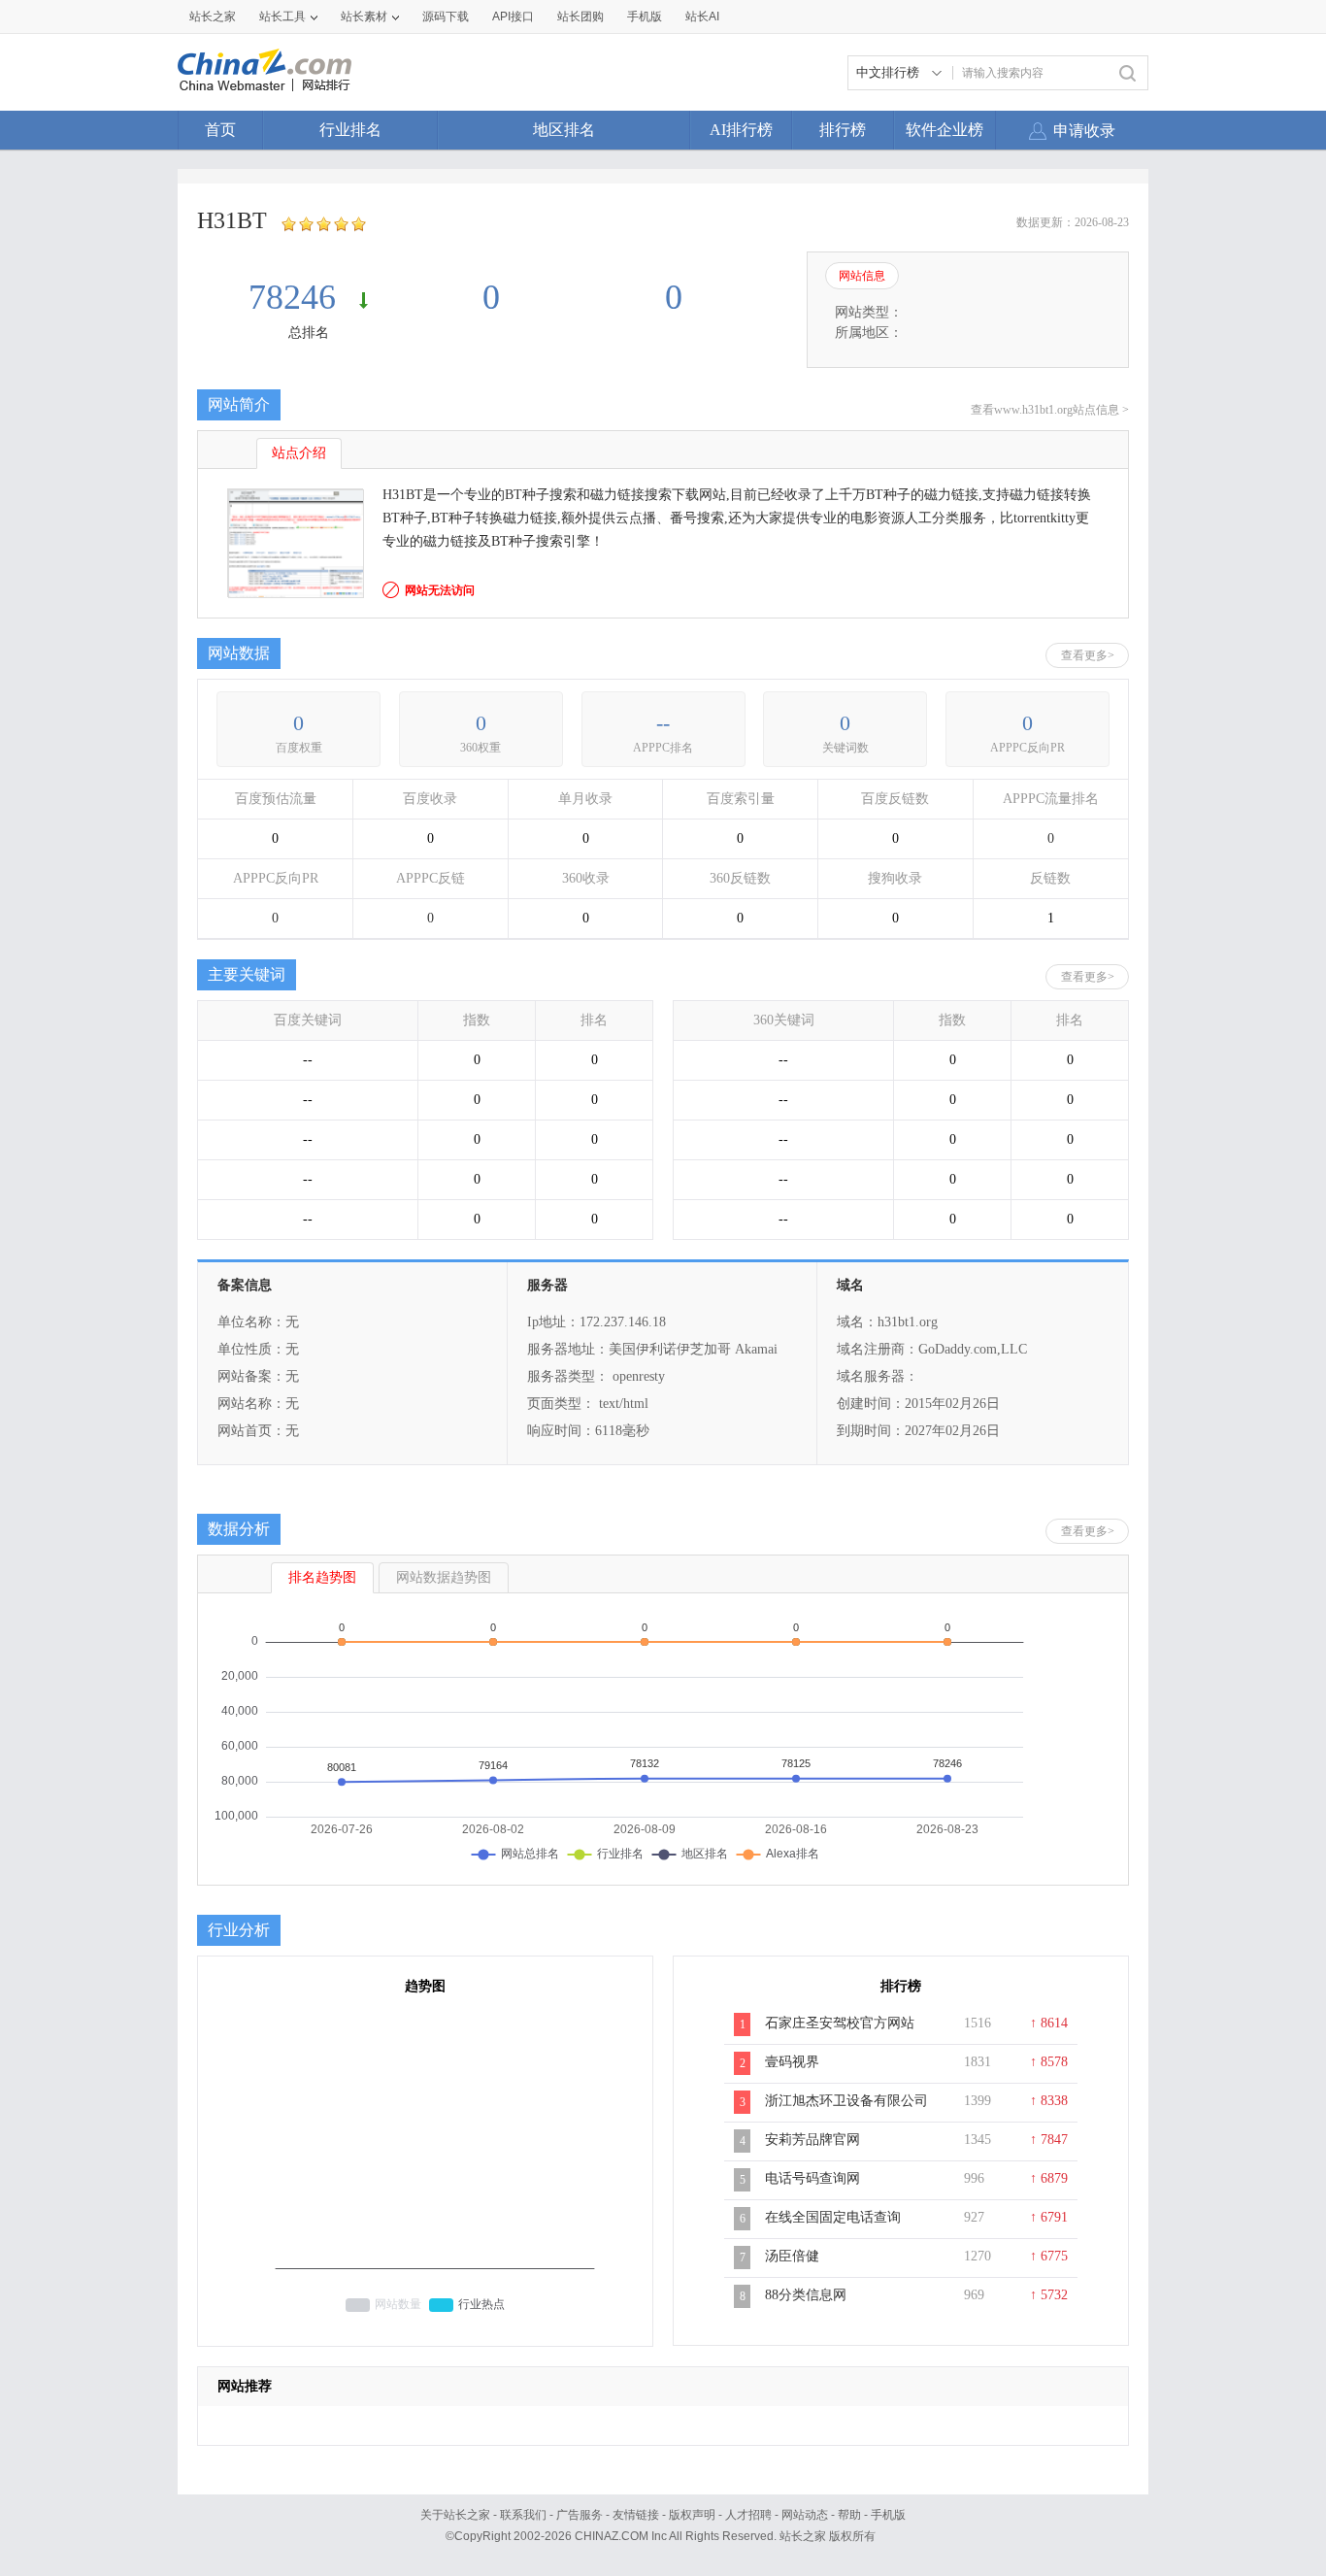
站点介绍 (299, 453)
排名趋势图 (322, 1577)
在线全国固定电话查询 (833, 2217)
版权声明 (692, 2515)
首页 (220, 130)
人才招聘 (748, 2515)
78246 (297, 297)
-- (663, 723)
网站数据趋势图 (444, 1577)
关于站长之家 (455, 2515)
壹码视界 (792, 2062)
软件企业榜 (945, 130)
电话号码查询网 (812, 2178)
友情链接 (636, 2515)
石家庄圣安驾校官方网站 (840, 2023)
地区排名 (564, 130)
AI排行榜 (741, 130)
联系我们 (523, 2515)
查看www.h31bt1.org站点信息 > (1050, 410)
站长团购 (580, 17)
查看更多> (1088, 655)
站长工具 (282, 17)
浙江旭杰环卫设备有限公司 (846, 2101)
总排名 (309, 333)
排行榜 (843, 130)
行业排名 (350, 130)
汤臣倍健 (792, 2256)
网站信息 (862, 276)
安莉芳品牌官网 (812, 2140)
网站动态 (805, 2515)
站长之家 (213, 17)
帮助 (849, 2515)
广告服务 (580, 2515)
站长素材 (364, 17)
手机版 (888, 2515)
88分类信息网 (806, 2295)
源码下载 (446, 17)
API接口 (513, 17)
